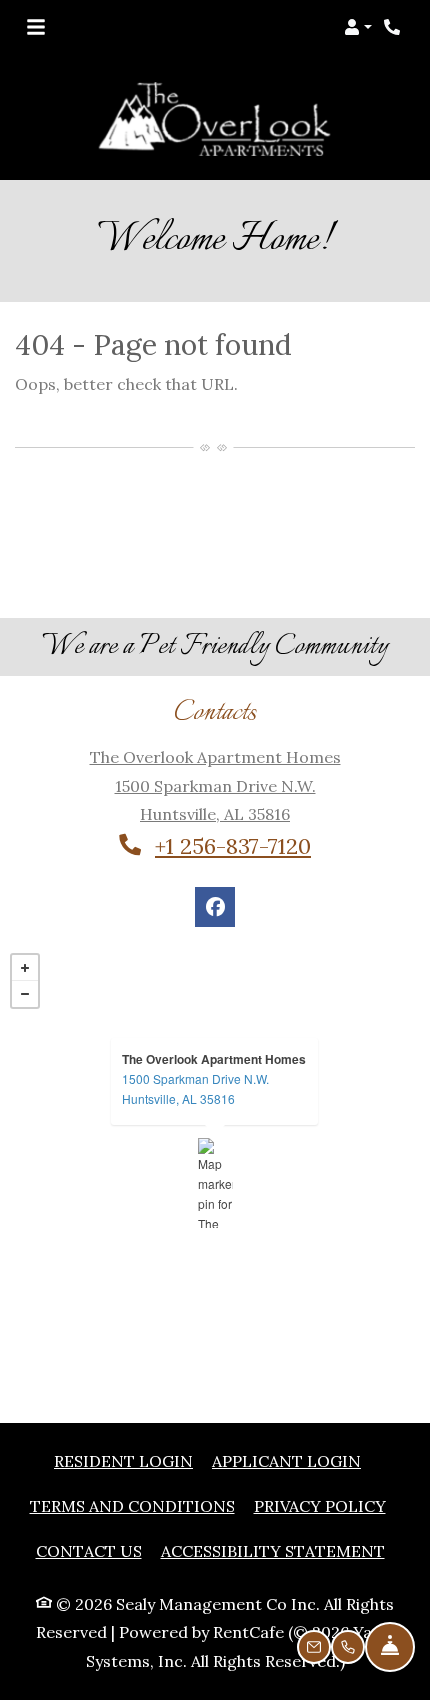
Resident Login (123, 1460)
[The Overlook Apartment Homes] (215, 1183)
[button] (358, 27)
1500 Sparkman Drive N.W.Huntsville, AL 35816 (195, 1088)
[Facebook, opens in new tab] (215, 907)
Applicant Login (286, 1460)
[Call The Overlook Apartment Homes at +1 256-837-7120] (394, 27)
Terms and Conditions (132, 1505)
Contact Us (89, 1551)
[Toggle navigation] (36, 27)
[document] (215, 1183)
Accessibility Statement (273, 1550)
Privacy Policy (320, 1505)
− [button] (25, 994)
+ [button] (25, 968)
